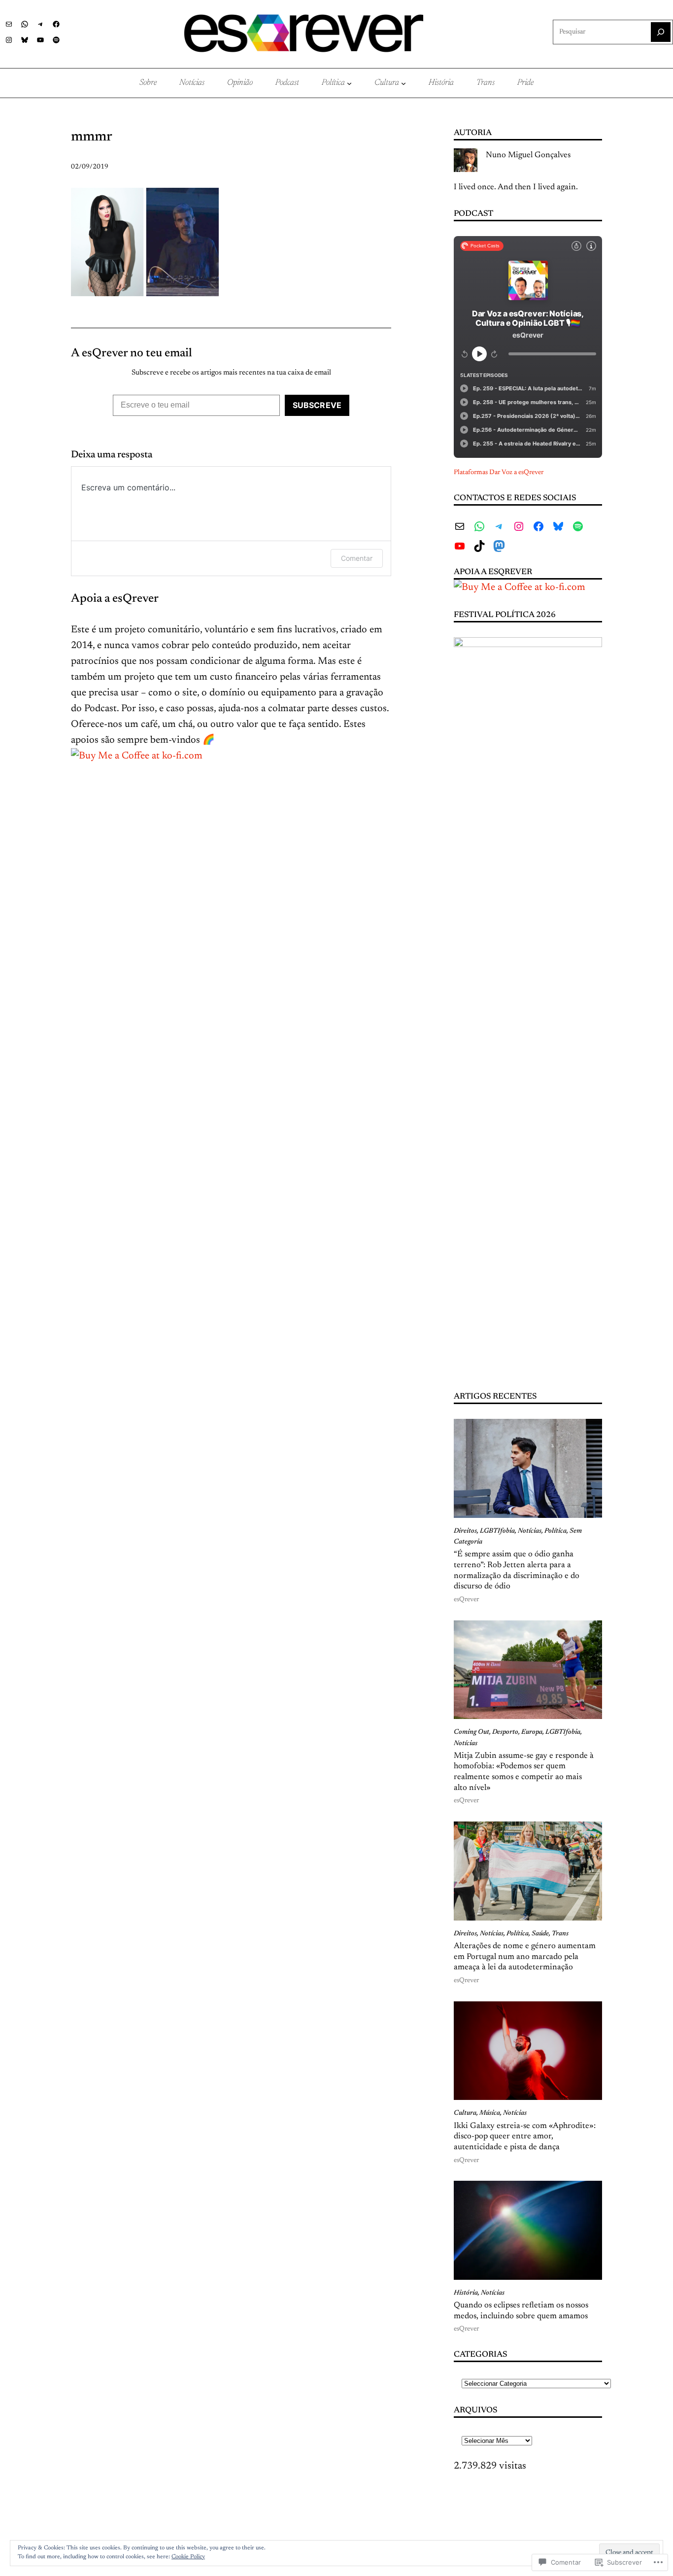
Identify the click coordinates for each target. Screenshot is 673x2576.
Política (555, 1531)
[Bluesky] (25, 40)
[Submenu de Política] (349, 83)
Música (490, 2113)
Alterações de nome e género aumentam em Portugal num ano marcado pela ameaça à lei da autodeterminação (525, 1957)
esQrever (466, 1600)
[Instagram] (9, 40)
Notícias (530, 1531)
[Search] (661, 32)
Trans (560, 1934)
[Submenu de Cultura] (404, 83)
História (466, 2293)
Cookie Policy (188, 2557)
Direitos (465, 1531)
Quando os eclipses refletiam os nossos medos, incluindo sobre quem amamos (521, 2311)
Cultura (465, 2113)
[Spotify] (56, 40)
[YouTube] (40, 40)
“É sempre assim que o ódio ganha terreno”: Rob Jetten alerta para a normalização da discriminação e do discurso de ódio (517, 1570)
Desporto (505, 1732)
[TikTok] (479, 546)
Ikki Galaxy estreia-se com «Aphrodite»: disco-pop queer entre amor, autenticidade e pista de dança (525, 2137)
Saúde (540, 1934)
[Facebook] (56, 24)
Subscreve (317, 405)
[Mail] (9, 24)
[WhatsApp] (25, 24)
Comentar (357, 558)
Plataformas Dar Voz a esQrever (499, 473)
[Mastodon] (499, 546)
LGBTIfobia (497, 1531)
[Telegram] (40, 24)
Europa (532, 1732)
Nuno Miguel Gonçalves (528, 155)
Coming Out (471, 1732)
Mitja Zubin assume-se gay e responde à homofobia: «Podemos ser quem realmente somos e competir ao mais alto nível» (524, 1772)
